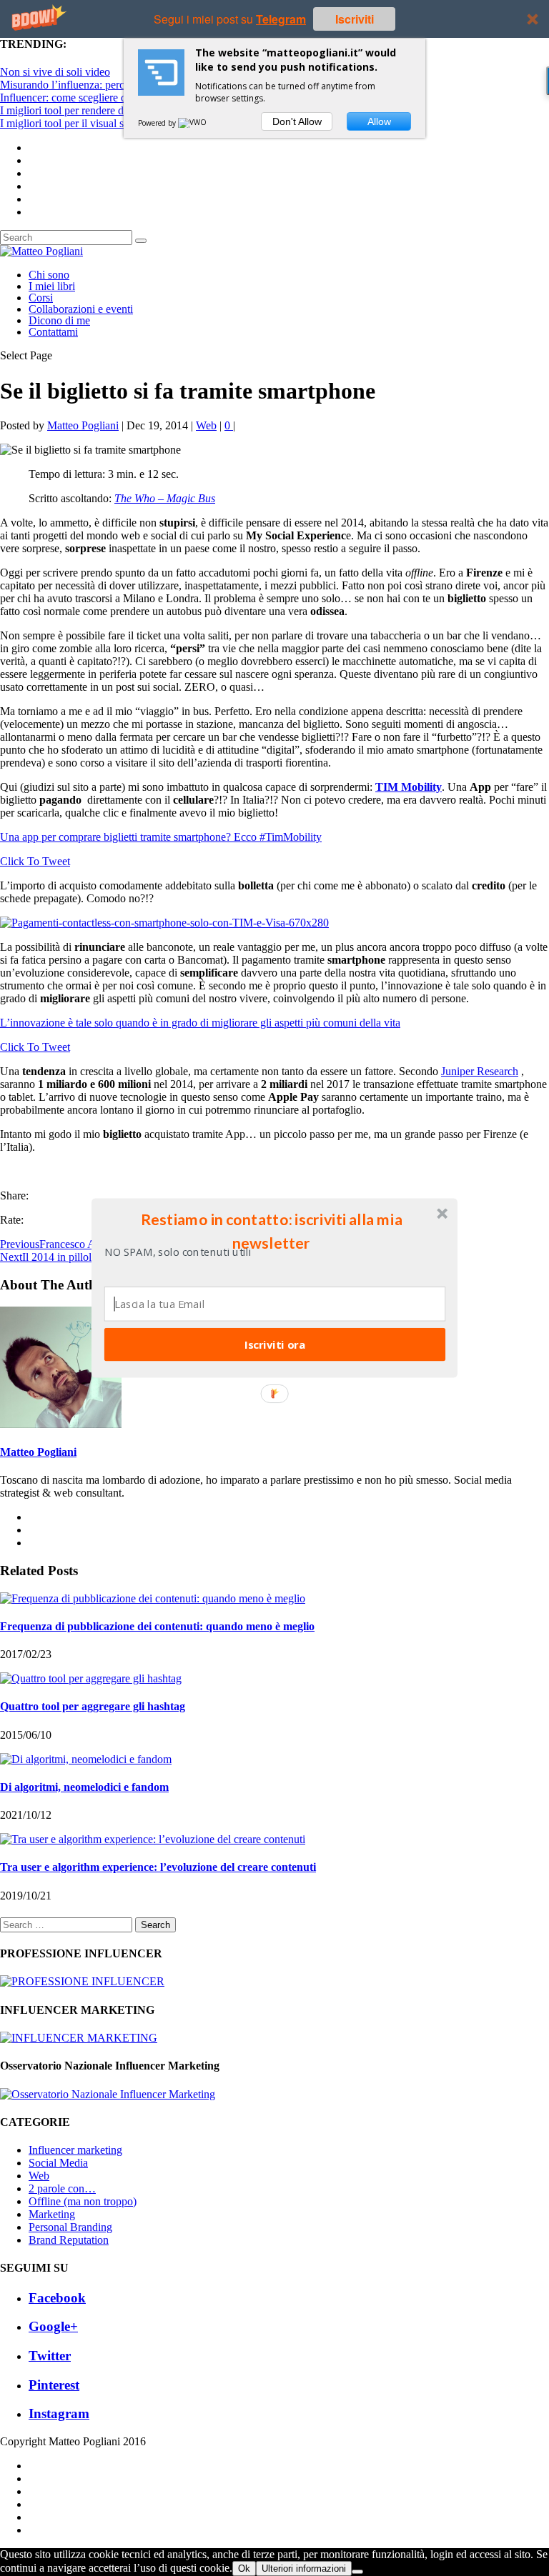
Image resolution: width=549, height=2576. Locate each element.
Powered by (158, 123)
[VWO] (193, 123)
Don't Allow (297, 121)
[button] (272, 1231)
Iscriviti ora (275, 1344)
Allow (379, 121)
